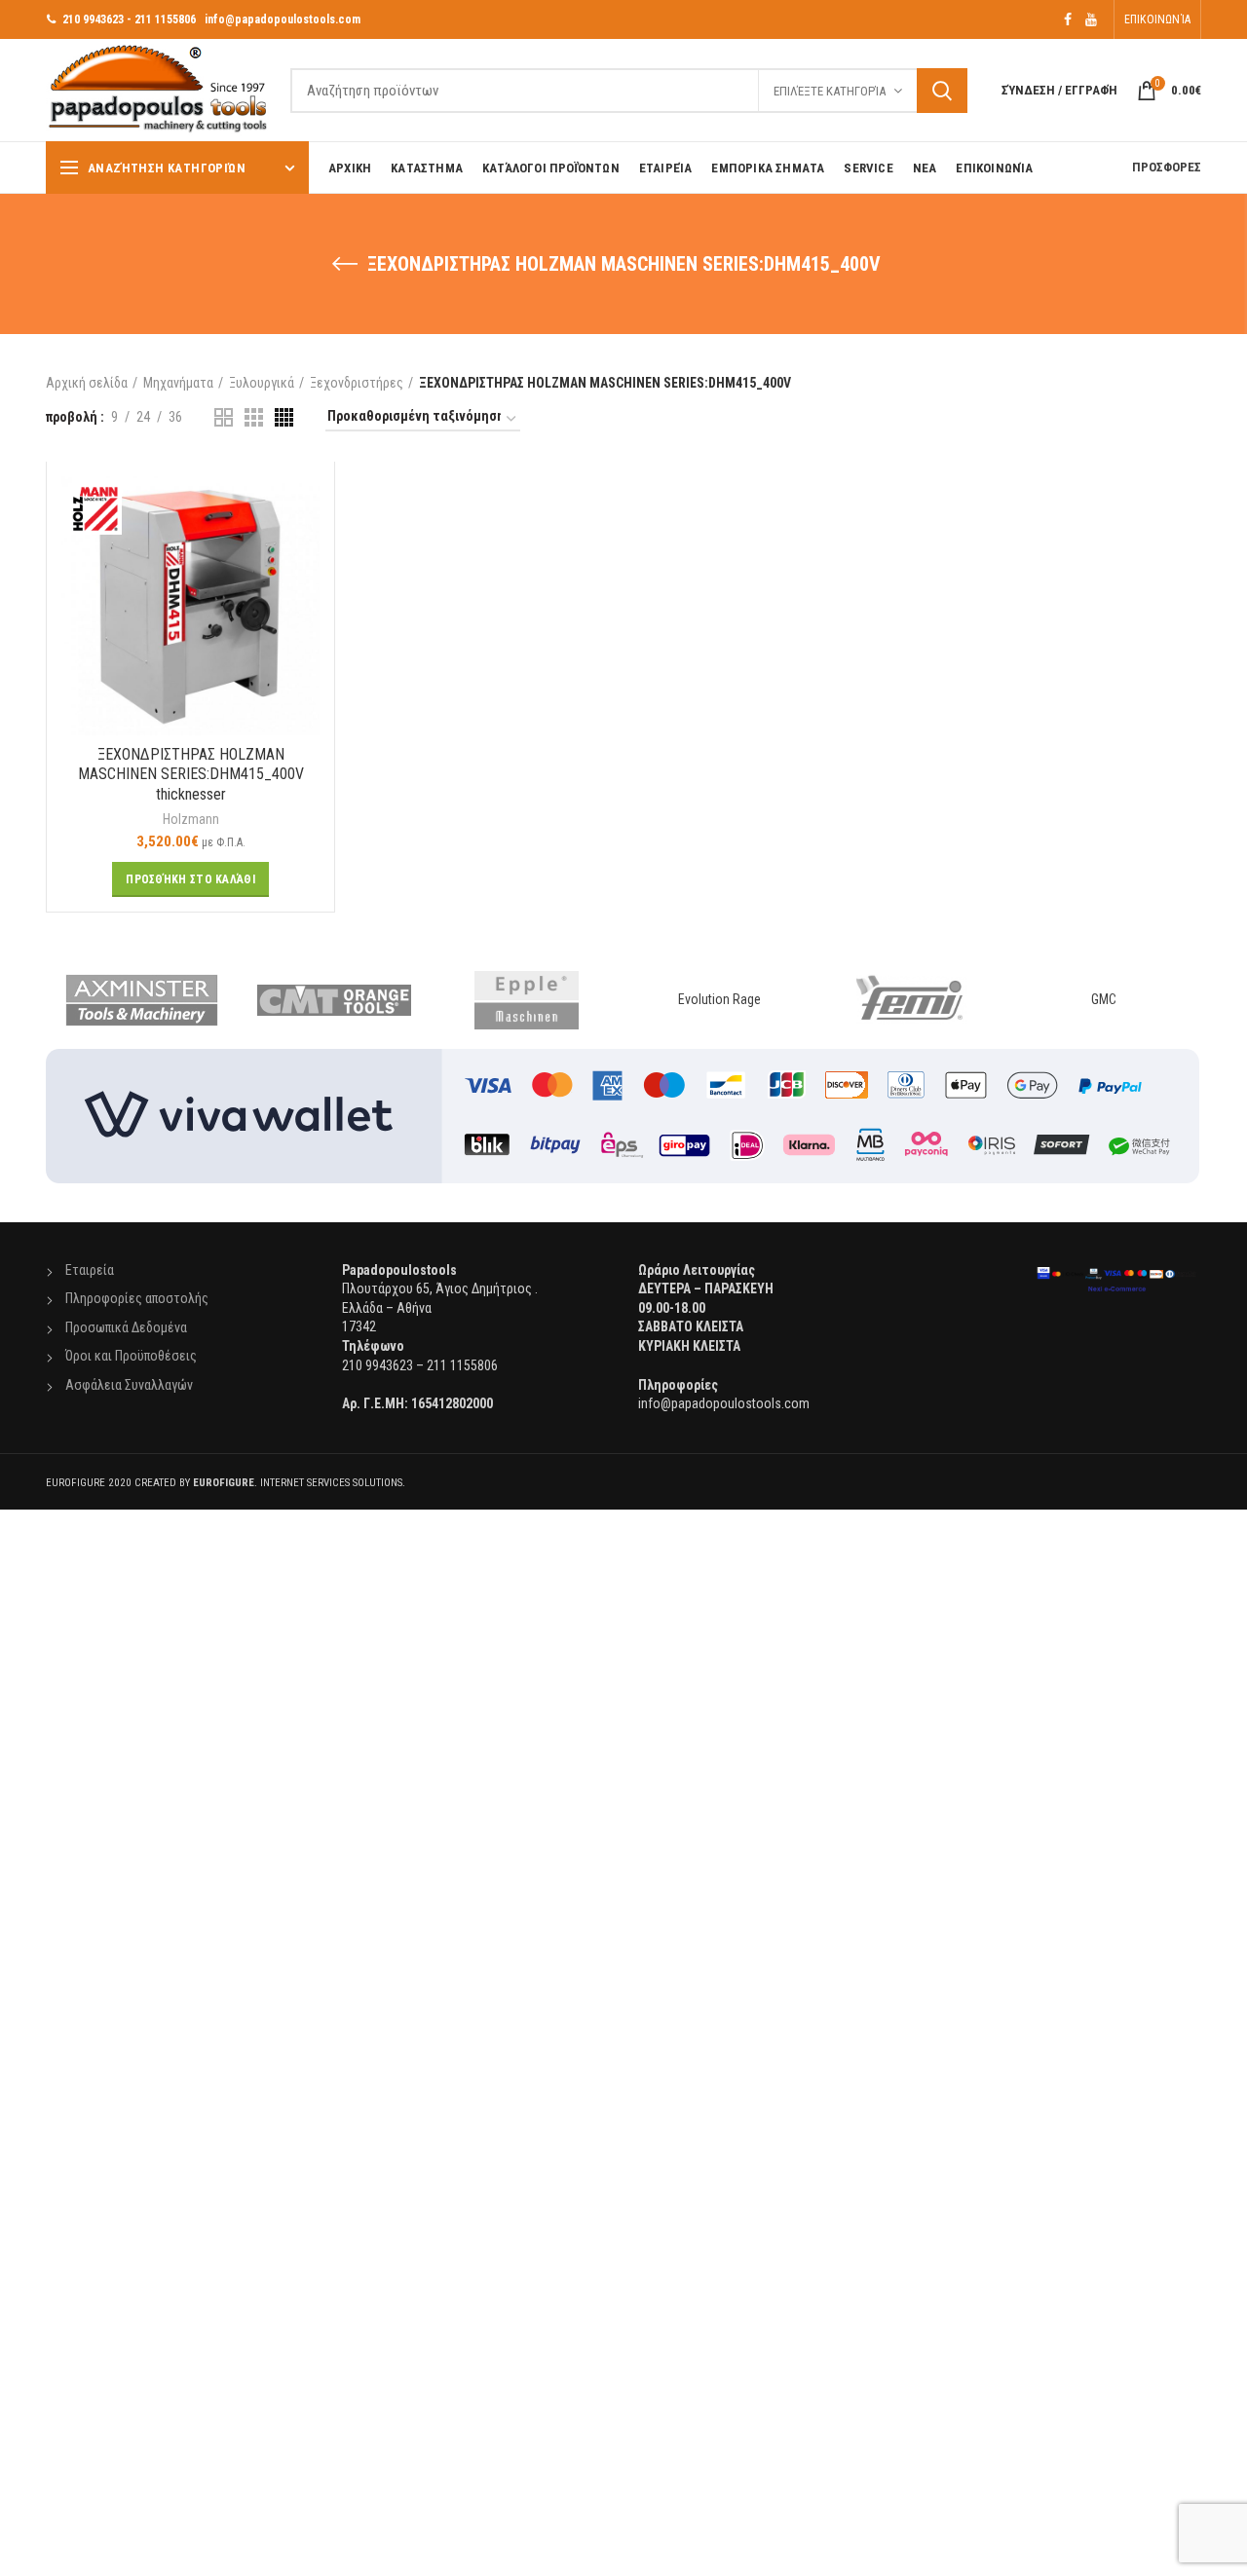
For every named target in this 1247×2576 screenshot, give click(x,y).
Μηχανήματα (178, 383)
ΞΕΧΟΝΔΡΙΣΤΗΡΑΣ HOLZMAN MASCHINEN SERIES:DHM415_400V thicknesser (191, 775)
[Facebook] (1068, 19)
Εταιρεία (90, 1270)
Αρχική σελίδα (87, 383)
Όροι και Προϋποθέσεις (131, 1356)
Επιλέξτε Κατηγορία (830, 91)
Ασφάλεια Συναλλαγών (129, 1385)
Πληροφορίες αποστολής (137, 1298)
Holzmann (191, 819)
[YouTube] (1091, 19)
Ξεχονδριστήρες (357, 383)
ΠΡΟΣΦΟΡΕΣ (1167, 167)
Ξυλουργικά (262, 383)
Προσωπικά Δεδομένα (126, 1327)
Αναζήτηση (942, 91)
